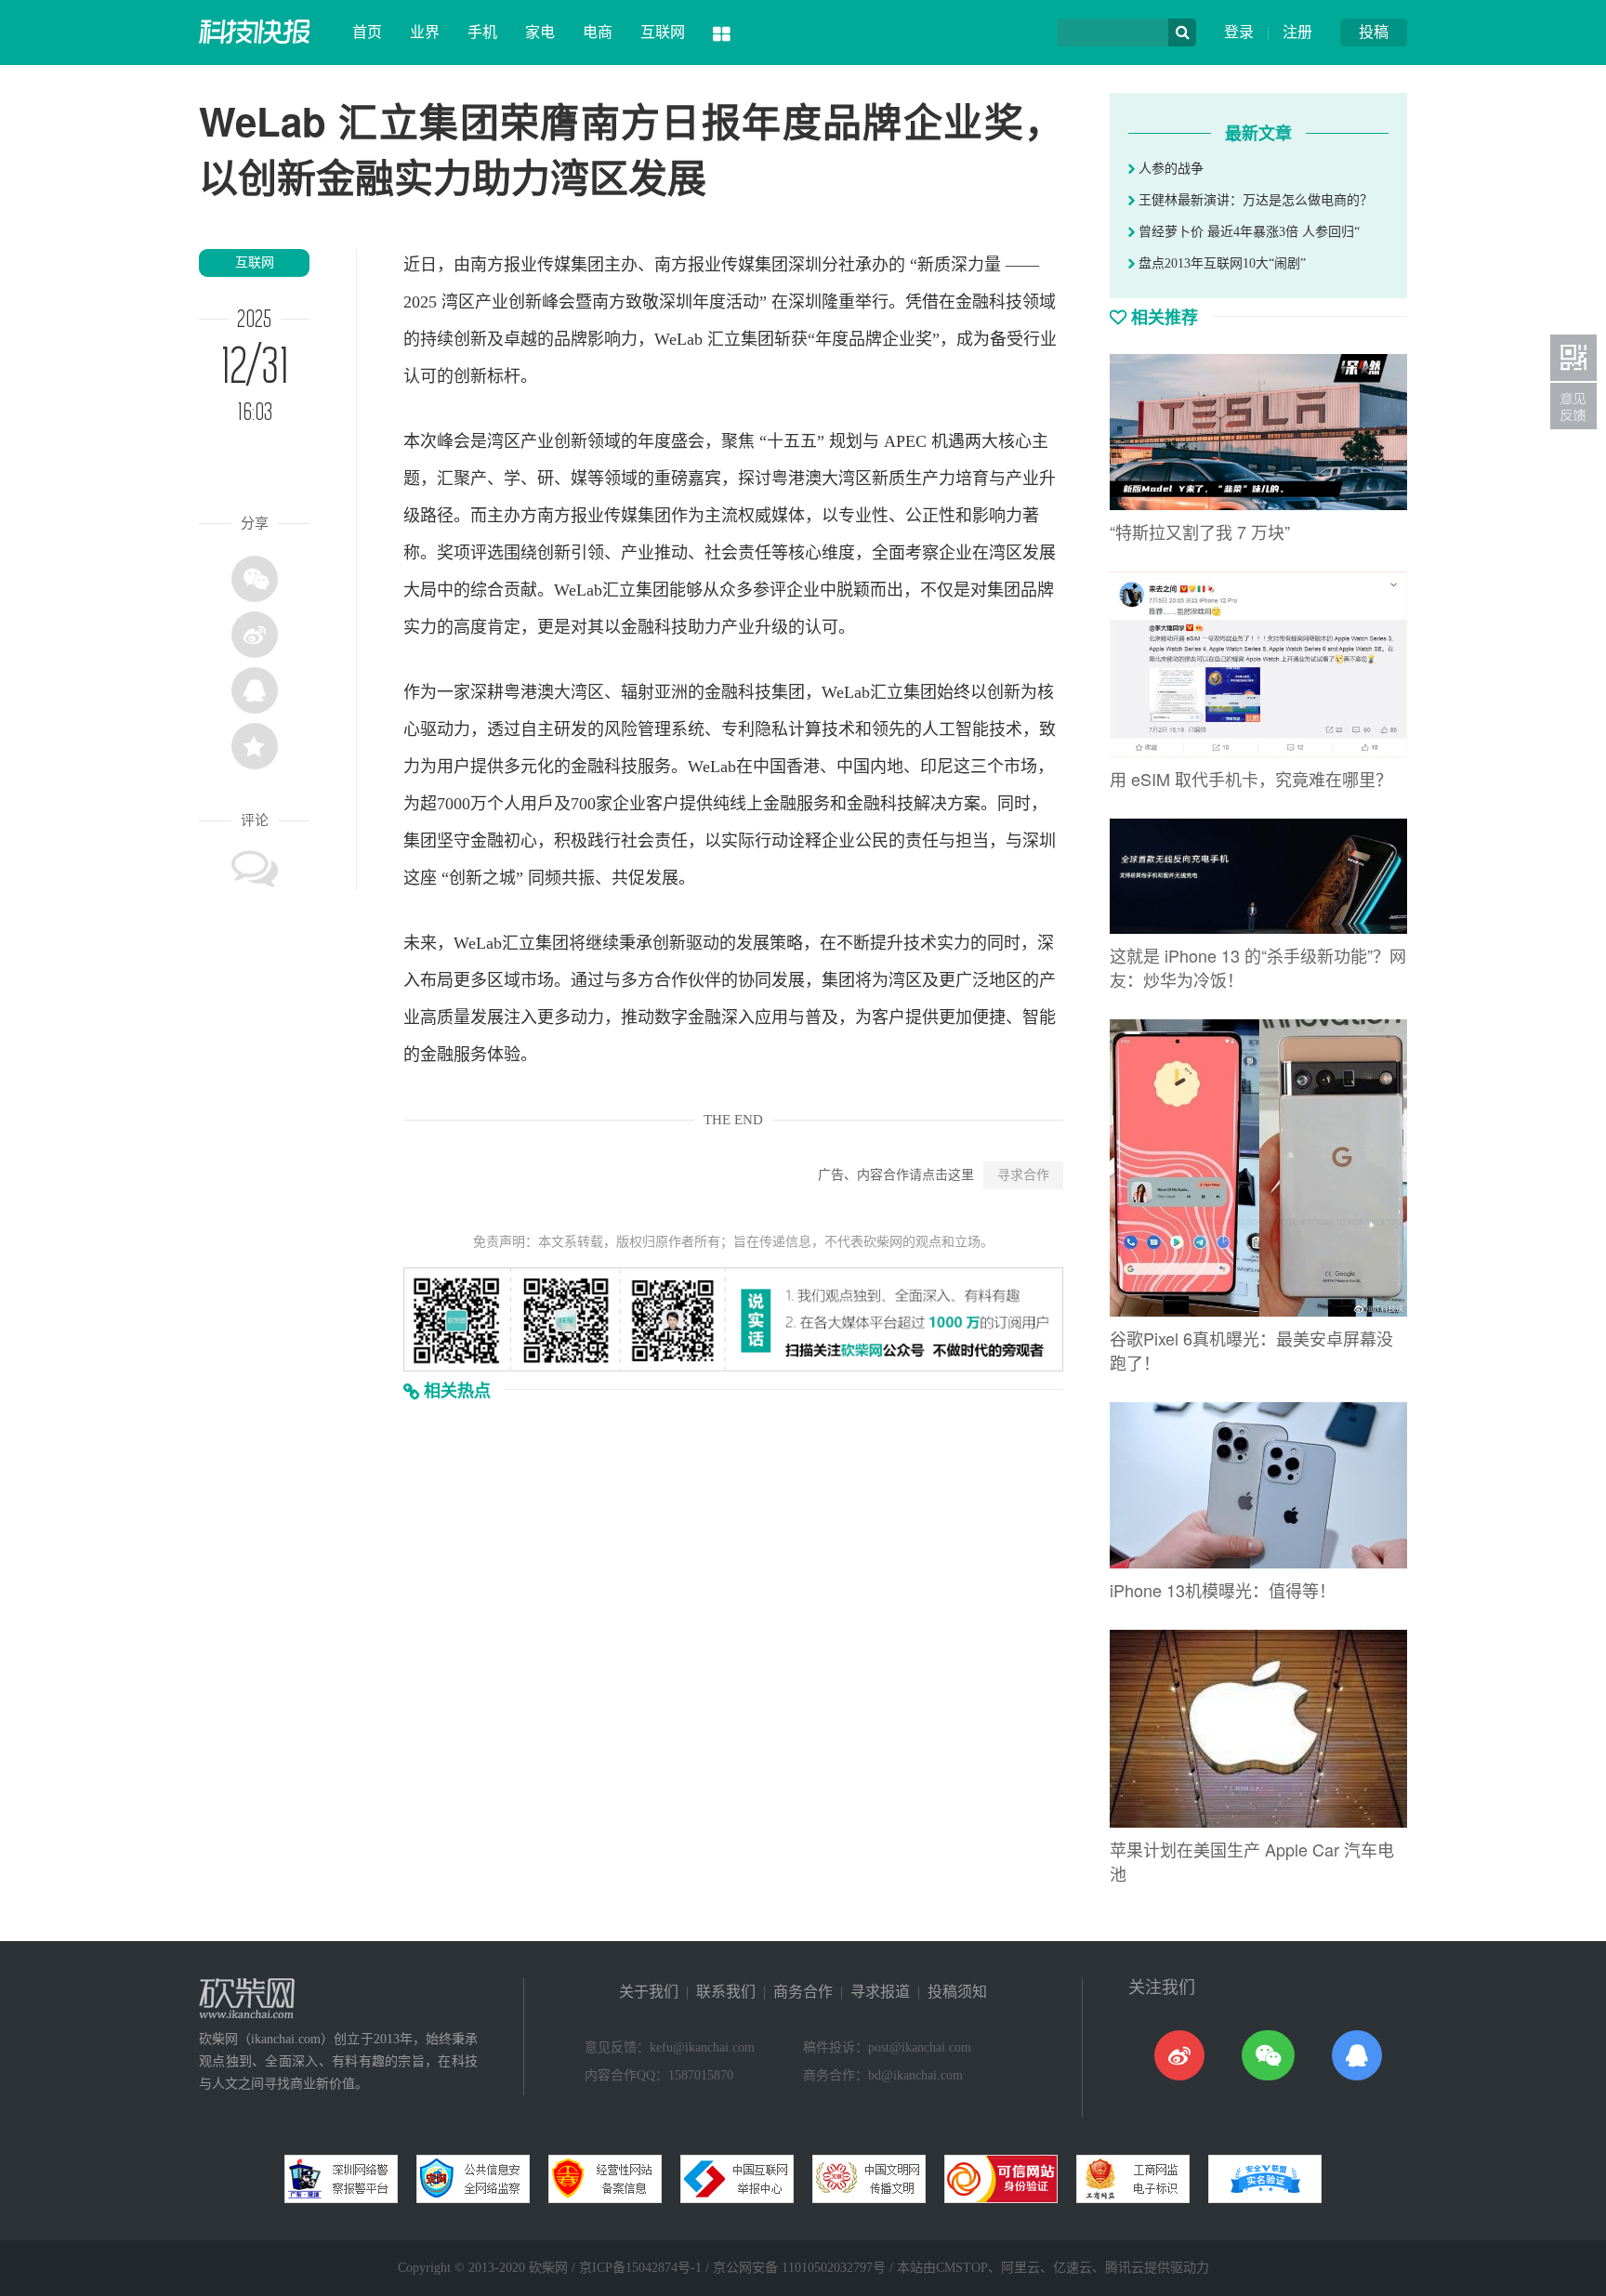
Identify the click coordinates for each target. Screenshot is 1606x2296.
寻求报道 (880, 1992)
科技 (1006, 302)
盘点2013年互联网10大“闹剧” (1220, 263)
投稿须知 (957, 1992)
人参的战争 (1169, 169)
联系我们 (726, 1992)
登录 (1239, 32)
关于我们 (649, 1992)
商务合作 (803, 1992)
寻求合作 (1023, 1175)
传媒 (554, 265)
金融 (972, 302)
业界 (425, 32)
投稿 (1374, 32)
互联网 (663, 32)
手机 (482, 32)
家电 (540, 32)
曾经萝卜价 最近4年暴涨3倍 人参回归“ (1247, 232)
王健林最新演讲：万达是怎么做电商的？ (1254, 200)
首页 (367, 32)
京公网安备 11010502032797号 (799, 2268)
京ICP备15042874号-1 (640, 2268)
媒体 (788, 516)
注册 (1297, 32)
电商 (598, 32)
